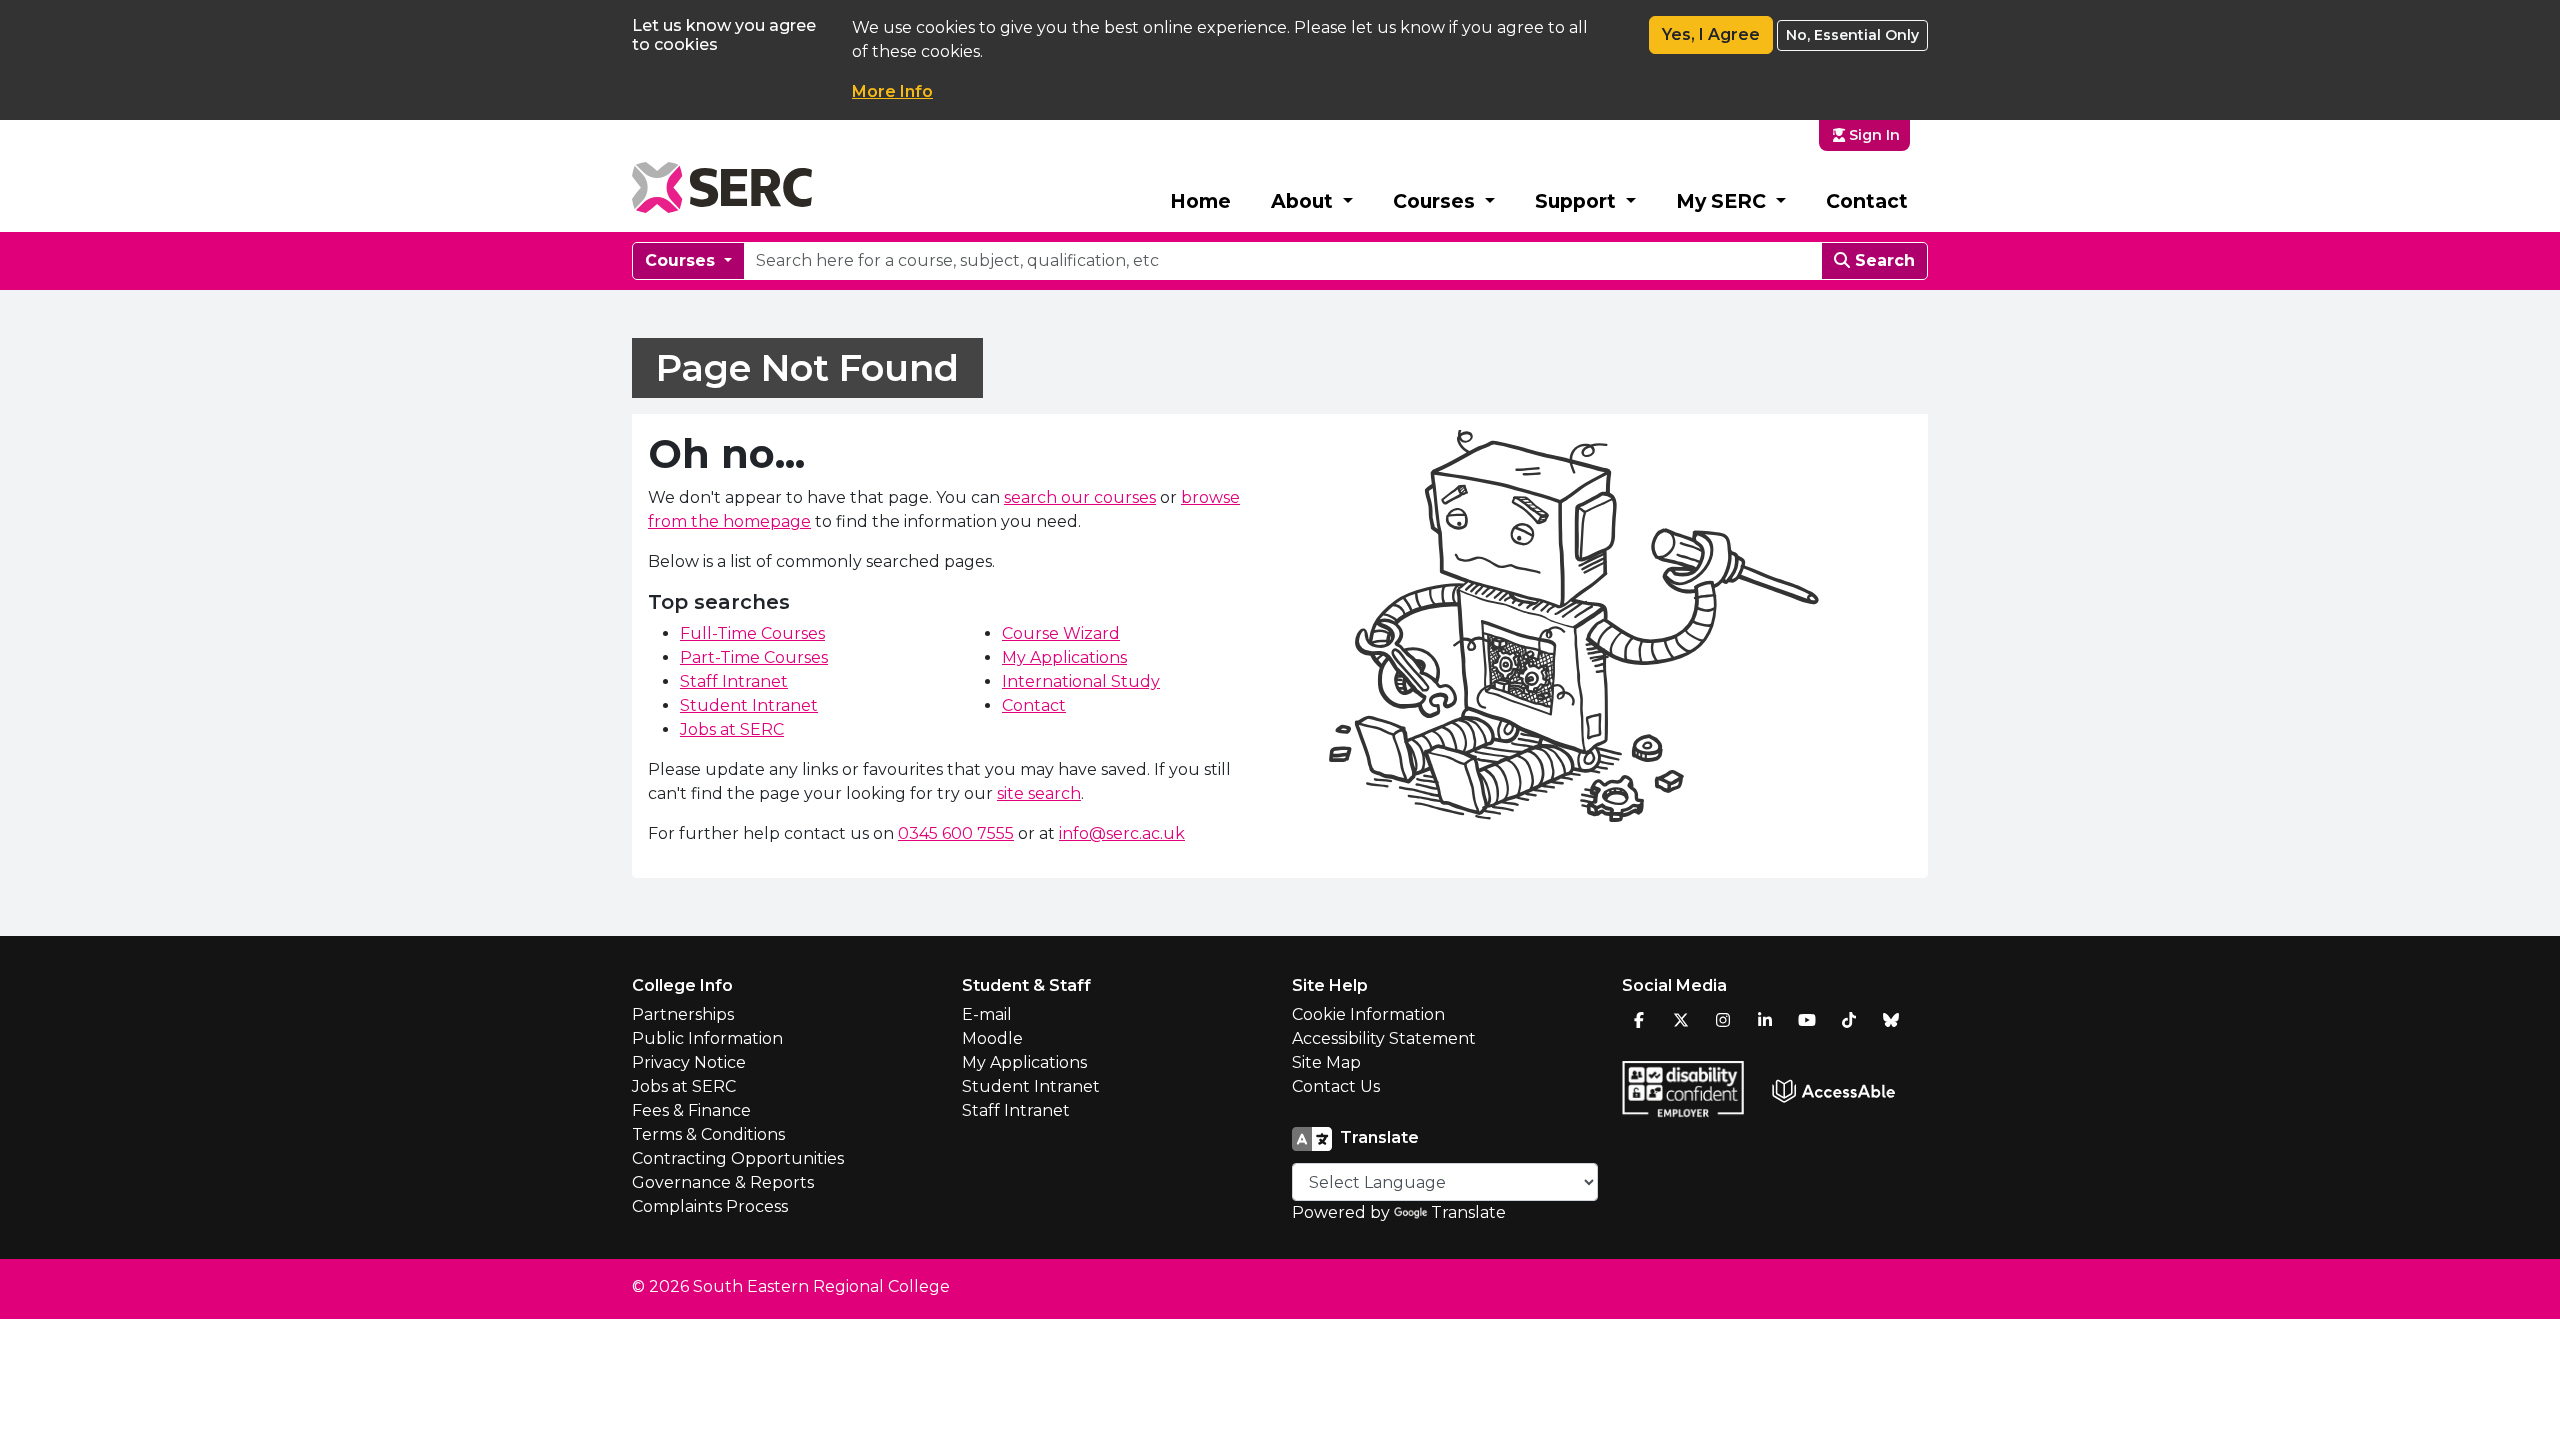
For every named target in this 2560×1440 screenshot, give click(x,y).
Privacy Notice (689, 1062)
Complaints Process (710, 1206)
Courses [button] (1436, 201)
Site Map (1326, 1062)
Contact (1867, 201)
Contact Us (1336, 1086)
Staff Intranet (734, 681)
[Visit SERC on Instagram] (1723, 1020)
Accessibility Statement (1384, 1038)
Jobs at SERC (732, 729)
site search (1039, 793)
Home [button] (1200, 201)
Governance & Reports (723, 1182)
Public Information (707, 1038)
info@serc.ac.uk (1122, 833)
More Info (892, 91)
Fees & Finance (691, 1110)
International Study (1081, 681)
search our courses (1080, 497)
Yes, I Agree (1711, 34)
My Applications (1064, 657)
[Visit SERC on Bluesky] (1891, 1020)
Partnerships (683, 1014)
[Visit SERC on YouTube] (1807, 1020)
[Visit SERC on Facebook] (1639, 1020)
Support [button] (1578, 201)
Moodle (992, 1038)
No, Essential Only (1852, 35)
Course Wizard (1061, 633)
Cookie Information (1368, 1014)
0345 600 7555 (956, 833)
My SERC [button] (1723, 201)
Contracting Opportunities (738, 1158)
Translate (1468, 1212)
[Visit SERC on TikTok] (1849, 1020)
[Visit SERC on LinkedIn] (1765, 1020)
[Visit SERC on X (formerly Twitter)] (1681, 1020)
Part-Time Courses (754, 657)
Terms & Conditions (708, 1134)
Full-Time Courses (752, 633)
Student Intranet (749, 705)
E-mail (987, 1014)
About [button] (1304, 201)
